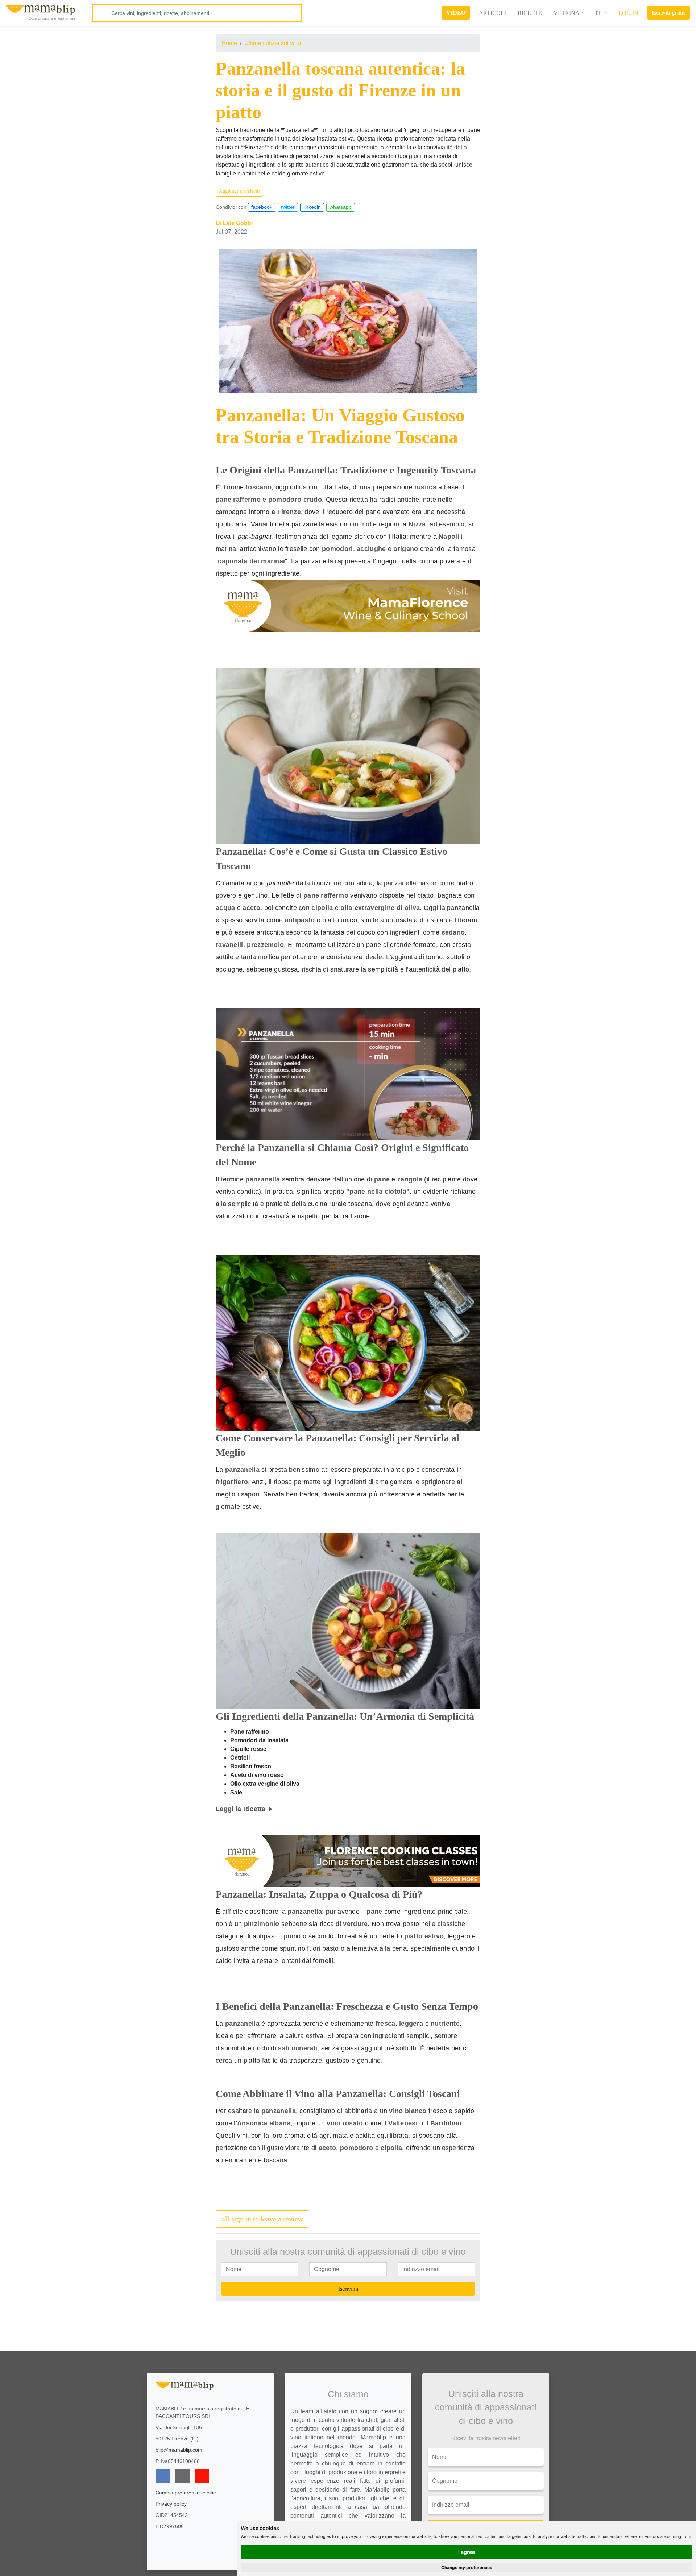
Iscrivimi (348, 2289)
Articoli (492, 13)
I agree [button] (467, 2552)
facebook (262, 207)
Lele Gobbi (238, 223)
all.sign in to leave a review (262, 2219)
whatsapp (341, 207)
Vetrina (567, 13)
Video (456, 13)
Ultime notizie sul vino (273, 43)
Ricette (530, 13)
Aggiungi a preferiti (239, 191)
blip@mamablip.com (179, 2450)
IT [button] (599, 13)
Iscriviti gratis (669, 13)
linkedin (312, 207)
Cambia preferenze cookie (186, 2493)
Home (229, 43)
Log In (628, 13)
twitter (288, 207)
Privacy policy (171, 2504)
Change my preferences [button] (467, 2567)
